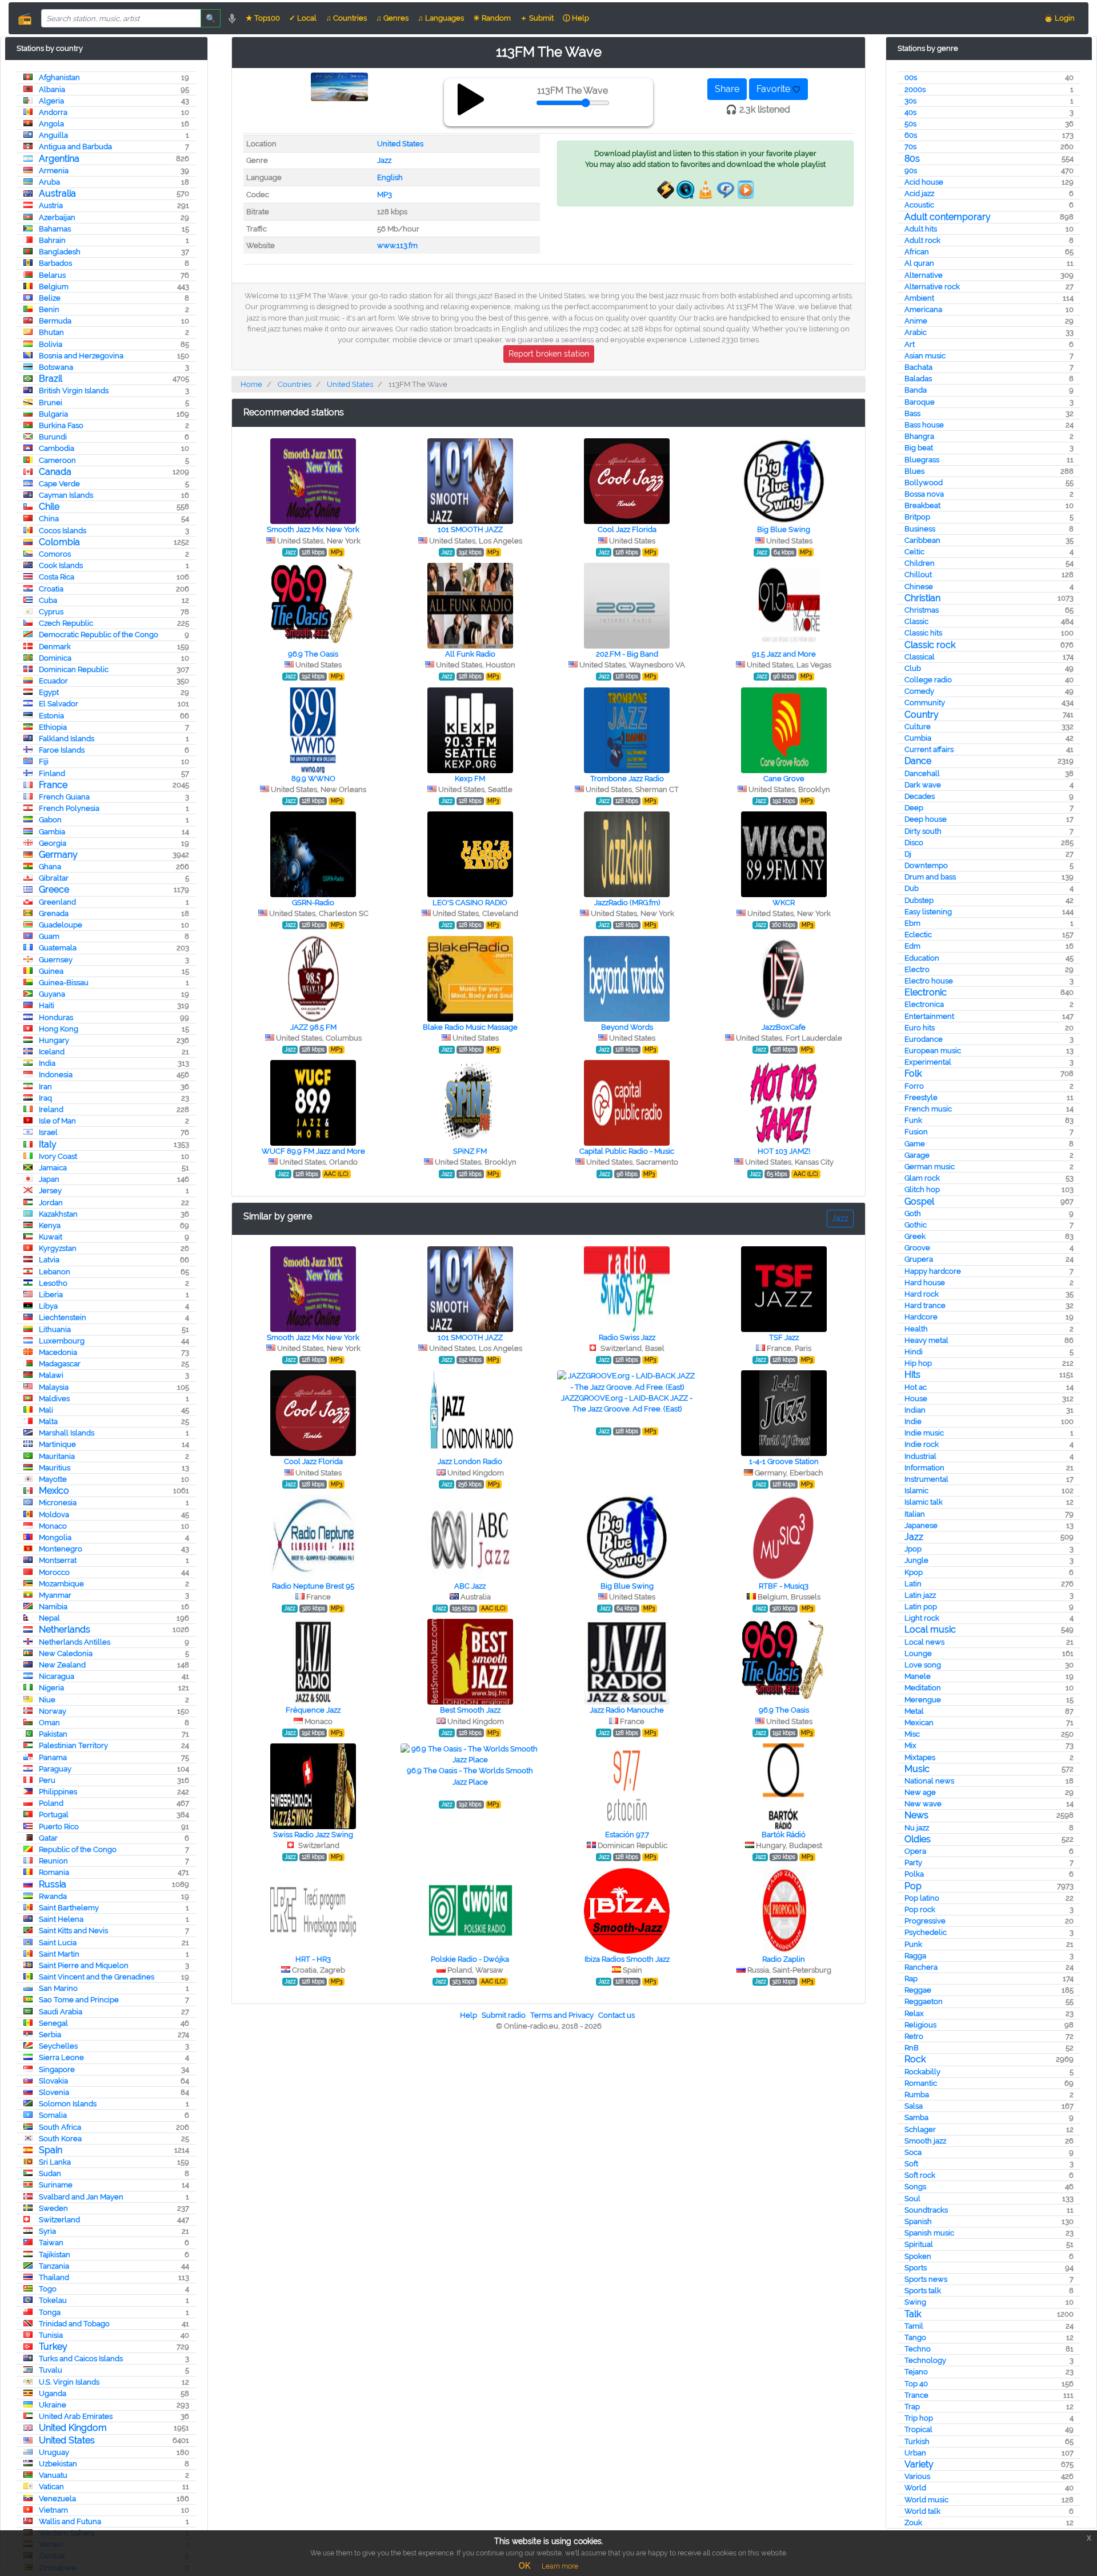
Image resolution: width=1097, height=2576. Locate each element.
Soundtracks (926, 2210)
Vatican (51, 2487)
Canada (55, 472)
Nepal (49, 1618)
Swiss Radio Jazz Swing (313, 1835)
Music (917, 1769)
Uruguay (54, 2452)
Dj (908, 854)
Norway (53, 1711)
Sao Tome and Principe (79, 2000)
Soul (912, 2199)
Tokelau (53, 2300)
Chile (49, 507)
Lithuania (55, 1329)
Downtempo (926, 865)
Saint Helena (61, 1919)
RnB (912, 2048)
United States (67, 2440)
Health (916, 1329)
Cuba (48, 600)
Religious (920, 2025)
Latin (913, 1584)
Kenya (50, 1225)
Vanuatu (53, 2475)
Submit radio (504, 2015)
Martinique (57, 1444)
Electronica (924, 1004)
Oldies (918, 1839)
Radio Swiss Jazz (627, 1337)
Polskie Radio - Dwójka (470, 1959)
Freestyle (921, 1097)
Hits (912, 1375)
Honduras (56, 1017)
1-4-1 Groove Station (784, 1461)
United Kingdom (73, 2428)
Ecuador (53, 681)
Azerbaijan (57, 217)
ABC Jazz (470, 1586)
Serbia (50, 2035)
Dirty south (923, 831)
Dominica (55, 658)
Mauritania (57, 1456)
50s (910, 124)
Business (920, 529)
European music (933, 1051)
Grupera (919, 1259)
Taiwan (51, 2243)
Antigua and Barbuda (75, 147)
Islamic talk (924, 1502)
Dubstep (919, 900)
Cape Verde (59, 484)
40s (910, 112)
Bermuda (55, 321)
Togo (48, 2289)
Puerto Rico (59, 1827)
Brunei (51, 403)
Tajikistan (55, 2255)
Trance (916, 2395)
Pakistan (53, 1734)
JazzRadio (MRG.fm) (627, 903)
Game (915, 1144)
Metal (914, 1711)
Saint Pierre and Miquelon (84, 1965)
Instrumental (926, 1479)
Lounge (918, 1653)
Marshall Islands (67, 1433)
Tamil (914, 2326)
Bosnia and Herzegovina (81, 356)
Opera (915, 1851)
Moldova (54, 1515)
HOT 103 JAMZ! (784, 1151)
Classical (920, 657)
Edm (912, 946)
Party (913, 1863)
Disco (914, 843)
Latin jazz (920, 1595)
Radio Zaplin (784, 1959)
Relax (914, 2013)
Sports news (926, 2279)
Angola (51, 124)
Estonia (51, 716)
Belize (50, 298)
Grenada (54, 913)
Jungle (916, 1560)
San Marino (58, 1988)
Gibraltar (54, 878)
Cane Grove (784, 779)
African (917, 252)
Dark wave (923, 785)
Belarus (52, 275)
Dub (912, 888)
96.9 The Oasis (313, 654)
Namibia (53, 1607)
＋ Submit (537, 18)
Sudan (50, 2173)
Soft (911, 2164)
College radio (928, 680)
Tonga (50, 2312)
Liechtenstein (63, 1317)
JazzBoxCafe (784, 1027)
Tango (915, 2337)
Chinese (919, 587)
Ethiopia (53, 727)
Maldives (54, 1399)
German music (930, 1167)
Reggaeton (924, 2001)
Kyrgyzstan (58, 1248)
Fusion (916, 1132)
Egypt (49, 692)
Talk (913, 2314)
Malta (48, 1421)
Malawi (51, 1375)
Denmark (55, 647)
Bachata (918, 367)
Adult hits (921, 229)
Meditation (923, 1688)
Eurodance (924, 1039)
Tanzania (54, 2266)
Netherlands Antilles (75, 1642)
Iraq (45, 1098)
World (915, 2488)
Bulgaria (53, 414)
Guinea (51, 971)
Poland (51, 1803)
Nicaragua (57, 1676)
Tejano (916, 2372)
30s (910, 101)
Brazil (51, 379)
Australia (57, 193)
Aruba (49, 182)
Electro (917, 969)
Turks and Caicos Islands (81, 2359)
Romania (54, 1872)
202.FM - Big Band (627, 654)
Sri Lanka (55, 2162)
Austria (51, 205)
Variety (919, 2464)
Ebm (912, 923)
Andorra (53, 112)
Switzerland (59, 2220)
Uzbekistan (58, 2464)
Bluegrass (922, 460)
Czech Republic (66, 623)
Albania (52, 89)
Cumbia (918, 738)
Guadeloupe (61, 925)
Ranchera (921, 1967)
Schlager (920, 2129)
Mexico (54, 1491)
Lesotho (53, 1283)
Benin (49, 309)
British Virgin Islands (74, 391)
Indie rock (922, 1444)
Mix (910, 1745)
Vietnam (53, 2510)
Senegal (53, 2023)
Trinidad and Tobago (74, 2324)
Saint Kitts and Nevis (73, 1931)
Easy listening (928, 912)
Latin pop (921, 1607)
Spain (51, 2150)
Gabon (50, 820)
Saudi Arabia (61, 2012)
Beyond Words (627, 1027)
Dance (918, 761)
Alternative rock (932, 287)
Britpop (917, 517)
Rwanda (53, 1896)
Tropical (918, 2429)
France (53, 785)
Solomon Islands (68, 2104)
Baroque (920, 402)
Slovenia (54, 2092)
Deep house (926, 819)
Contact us (616, 2015)
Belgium (54, 287)
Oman (49, 1723)
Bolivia (51, 344)
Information (924, 1468)
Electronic (926, 992)
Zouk (913, 2523)
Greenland (57, 902)
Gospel (919, 1201)
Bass (912, 413)
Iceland (52, 1052)
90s (911, 171)
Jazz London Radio (470, 1461)
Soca (913, 2152)
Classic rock (930, 645)
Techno (918, 2349)
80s (912, 159)
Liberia (51, 1295)
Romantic (921, 2083)
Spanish (918, 2221)
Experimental (928, 1062)
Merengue (923, 1700)
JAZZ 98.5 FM (313, 1027)
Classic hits (923, 633)
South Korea (60, 2139)
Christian (922, 598)
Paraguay (55, 1769)
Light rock (922, 1618)
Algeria (51, 101)
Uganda (53, 2393)
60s (911, 135)
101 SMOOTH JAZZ (470, 529)
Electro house (929, 981)
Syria (47, 2231)
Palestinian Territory (73, 1745)
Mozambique (61, 1584)
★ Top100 (263, 18)
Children (920, 563)
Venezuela (57, 2499)
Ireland (51, 1109)
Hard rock (922, 1294)
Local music (930, 1629)
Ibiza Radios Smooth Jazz (627, 1959)
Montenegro (61, 1549)
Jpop (913, 1549)
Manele (918, 1676)
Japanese (921, 1525)
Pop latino (922, 1898)
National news (929, 1781)
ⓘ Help (576, 18)
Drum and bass (930, 877)
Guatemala (58, 948)
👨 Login (1059, 18)
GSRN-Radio (313, 903)
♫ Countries (346, 18)
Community (925, 703)
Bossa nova (924, 494)
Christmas (922, 610)
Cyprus (51, 612)
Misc (912, 1734)
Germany (58, 855)
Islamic (916, 1491)
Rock (915, 2059)
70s (910, 147)
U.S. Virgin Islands (69, 2382)
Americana (923, 309)
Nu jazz (917, 1828)
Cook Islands (61, 565)
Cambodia (57, 448)
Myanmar (55, 1595)
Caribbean (922, 540)
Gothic (916, 1225)
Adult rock (922, 240)
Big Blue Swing (784, 529)
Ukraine (53, 2405)
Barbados (55, 263)
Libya (48, 1306)
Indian (915, 1410)
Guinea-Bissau (64, 983)
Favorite (774, 89)
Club (913, 668)
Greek (915, 1236)
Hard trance (925, 1305)
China (49, 519)
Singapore (57, 2069)
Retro (914, 2036)
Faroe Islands (62, 750)
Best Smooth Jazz (470, 1710)
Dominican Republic (74, 669)
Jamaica (53, 1168)
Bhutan (51, 332)
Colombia (59, 542)
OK (525, 2566)
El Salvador (59, 704)
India (47, 1063)
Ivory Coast (58, 1156)
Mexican (919, 1723)
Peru (47, 1780)
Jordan (51, 1203)
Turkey (53, 2347)
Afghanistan (59, 77)
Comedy (919, 691)
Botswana (56, 367)
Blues (914, 471)
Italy (48, 1144)
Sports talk (923, 2291)
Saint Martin (59, 1954)
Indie (913, 1421)
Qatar (48, 1838)
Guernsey (56, 960)
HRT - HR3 (313, 1959)
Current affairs (929, 749)
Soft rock (920, 2175)
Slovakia (53, 2081)
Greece (54, 889)
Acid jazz (919, 193)
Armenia (54, 171)
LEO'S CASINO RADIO (470, 903)
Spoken (918, 2256)
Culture (918, 727)
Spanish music (929, 2233)
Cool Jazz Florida (627, 529)
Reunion (53, 1861)
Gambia (52, 832)
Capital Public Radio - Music (627, 1151)
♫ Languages (441, 18)
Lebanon (55, 1272)
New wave (923, 1804)
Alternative (924, 275)
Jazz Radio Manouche (627, 1710)
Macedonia (58, 1352)
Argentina (59, 159)
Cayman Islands (66, 495)
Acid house (924, 182)
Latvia (49, 1260)
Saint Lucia (58, 1943)
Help (469, 2015)
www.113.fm (397, 245)
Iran (45, 1087)
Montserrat (58, 1560)
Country (922, 715)
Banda (916, 390)
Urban (915, 2453)
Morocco (54, 1572)
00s (911, 77)
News (916, 1815)
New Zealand (62, 1665)
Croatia (51, 589)
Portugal (54, 1815)
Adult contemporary (948, 217)
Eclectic (918, 935)
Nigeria (51, 1688)
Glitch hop (922, 1189)
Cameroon (57, 460)
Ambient (919, 298)
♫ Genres (392, 18)
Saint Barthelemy (69, 1908)
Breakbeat (922, 505)
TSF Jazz (784, 1337)
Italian (915, 1514)
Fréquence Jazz (313, 1710)
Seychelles (58, 2046)
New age (920, 1792)
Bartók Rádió (784, 1835)
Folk (913, 1073)
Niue (47, 1700)
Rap (911, 1979)
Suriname (56, 2185)
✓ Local (303, 18)
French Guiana (64, 797)
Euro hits (920, 1028)
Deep (914, 808)
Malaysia (54, 1387)
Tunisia (51, 2335)
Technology (925, 2360)
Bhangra (919, 436)
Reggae (918, 1990)
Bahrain (52, 240)
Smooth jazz (925, 2141)
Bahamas (55, 229)
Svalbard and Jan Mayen (81, 2197)
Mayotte (53, 1479)
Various (917, 2476)
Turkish (917, 2441)
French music (928, 1109)
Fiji (44, 761)
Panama (53, 1757)
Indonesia (56, 1075)
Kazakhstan (58, 1214)
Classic (916, 621)
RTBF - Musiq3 (784, 1586)
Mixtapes (920, 1757)
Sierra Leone (61, 2057)
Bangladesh (60, 252)
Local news (924, 1642)
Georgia (53, 843)
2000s (915, 89)
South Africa (60, 2127)
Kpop (914, 1572)
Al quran (919, 263)
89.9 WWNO (313, 779)
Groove (917, 1248)
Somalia (53, 2115)
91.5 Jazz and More (784, 654)
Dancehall (922, 773)
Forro (914, 1086)
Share (727, 89)
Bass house (924, 425)
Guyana (52, 994)
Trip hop (919, 2418)
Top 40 (916, 2384)
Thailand (54, 2277)
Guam (49, 936)
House (916, 1399)
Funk (913, 1120)
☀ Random (492, 18)
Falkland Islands (67, 739)
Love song (923, 1665)
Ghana (50, 867)
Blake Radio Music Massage (470, 1027)
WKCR (784, 903)
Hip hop (918, 1363)
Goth (913, 1213)
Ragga (915, 1956)
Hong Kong (59, 1029)
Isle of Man (57, 1121)
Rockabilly (922, 2072)
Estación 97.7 (627, 1835)
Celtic (914, 552)
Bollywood (924, 483)
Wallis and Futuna (70, 2521)
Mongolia (55, 1537)
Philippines (58, 1792)
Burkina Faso (61, 425)
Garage (917, 1155)
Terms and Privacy (562, 2015)
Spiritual (919, 2244)
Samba (916, 2117)
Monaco (53, 1526)
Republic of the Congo (78, 1849)
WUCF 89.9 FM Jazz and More (313, 1151)
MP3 (385, 195)
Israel (48, 1132)
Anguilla (53, 135)
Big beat (919, 448)
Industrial (920, 1456)
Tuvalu (51, 2370)
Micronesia (58, 1503)
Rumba (917, 2095)
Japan (49, 1179)
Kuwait (51, 1237)
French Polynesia (69, 808)
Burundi (53, 437)
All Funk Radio (470, 654)
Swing (915, 2302)
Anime (916, 321)
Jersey (50, 1191)
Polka (914, 1874)
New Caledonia (66, 1653)
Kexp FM (470, 779)
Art (910, 344)
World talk (922, 2511)
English (390, 177)
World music (926, 2500)
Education (922, 958)
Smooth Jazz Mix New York (313, 529)
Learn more (560, 2566)
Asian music (925, 356)
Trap (912, 2407)
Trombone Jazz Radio (627, 779)
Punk (913, 1944)
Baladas (918, 379)
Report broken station (549, 354)
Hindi (914, 1352)
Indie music (924, 1433)
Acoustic (919, 205)
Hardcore (921, 1317)
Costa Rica (57, 577)
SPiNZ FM (470, 1151)
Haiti (47, 1005)
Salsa (914, 2106)
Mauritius (55, 1468)
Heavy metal (926, 1340)
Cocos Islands (63, 531)
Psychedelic (926, 1932)
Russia (53, 1884)
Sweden (53, 2208)
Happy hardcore (933, 1271)
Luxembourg (62, 1341)
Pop (913, 1886)
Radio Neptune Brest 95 (313, 1586)
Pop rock (920, 1909)
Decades (920, 796)
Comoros (55, 554)
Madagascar (60, 1364)
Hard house (925, 1283)
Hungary (54, 1040)
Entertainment (929, 1016)
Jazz (914, 1537)
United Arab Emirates (76, 2416)
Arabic (916, 332)
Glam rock (922, 1178)
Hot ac (916, 1387)
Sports (916, 2268)
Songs (915, 2187)
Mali (46, 1410)
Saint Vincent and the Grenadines (97, 1977)
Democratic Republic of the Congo (99, 635)
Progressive (925, 1921)
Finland (52, 773)
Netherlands (65, 1629)
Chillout (918, 575)
